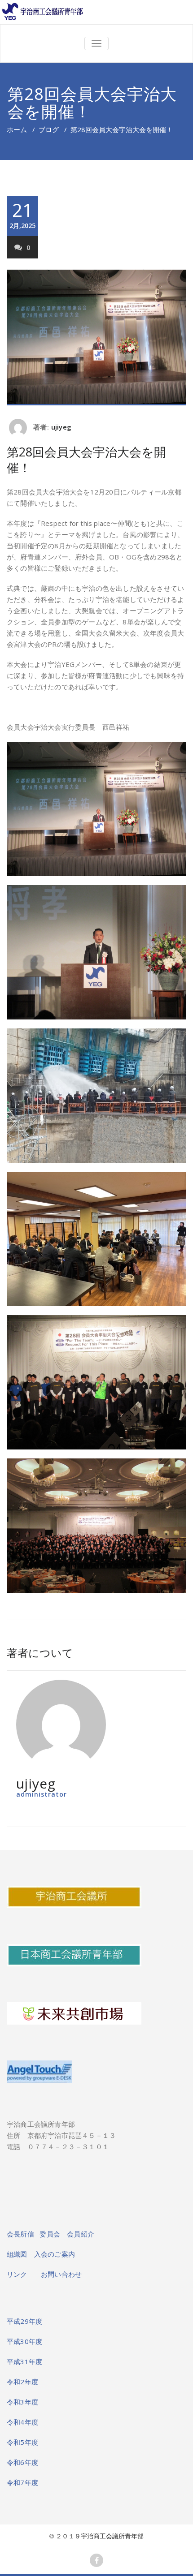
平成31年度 (24, 2361)
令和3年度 (22, 2402)
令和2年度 (22, 2382)
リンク (24, 2274)
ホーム (17, 129)
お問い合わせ (61, 2274)
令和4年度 (22, 2422)
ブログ (49, 129)
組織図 (20, 2254)
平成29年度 (24, 2321)
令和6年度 (22, 2462)
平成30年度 (24, 2341)
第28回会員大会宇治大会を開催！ (86, 460)
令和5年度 (22, 2442)
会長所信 (21, 2234)
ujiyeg (61, 427)
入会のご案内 (55, 2254)
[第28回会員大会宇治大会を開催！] (96, 338)
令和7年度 (22, 2482)
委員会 (53, 2234)
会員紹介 (81, 2234)
